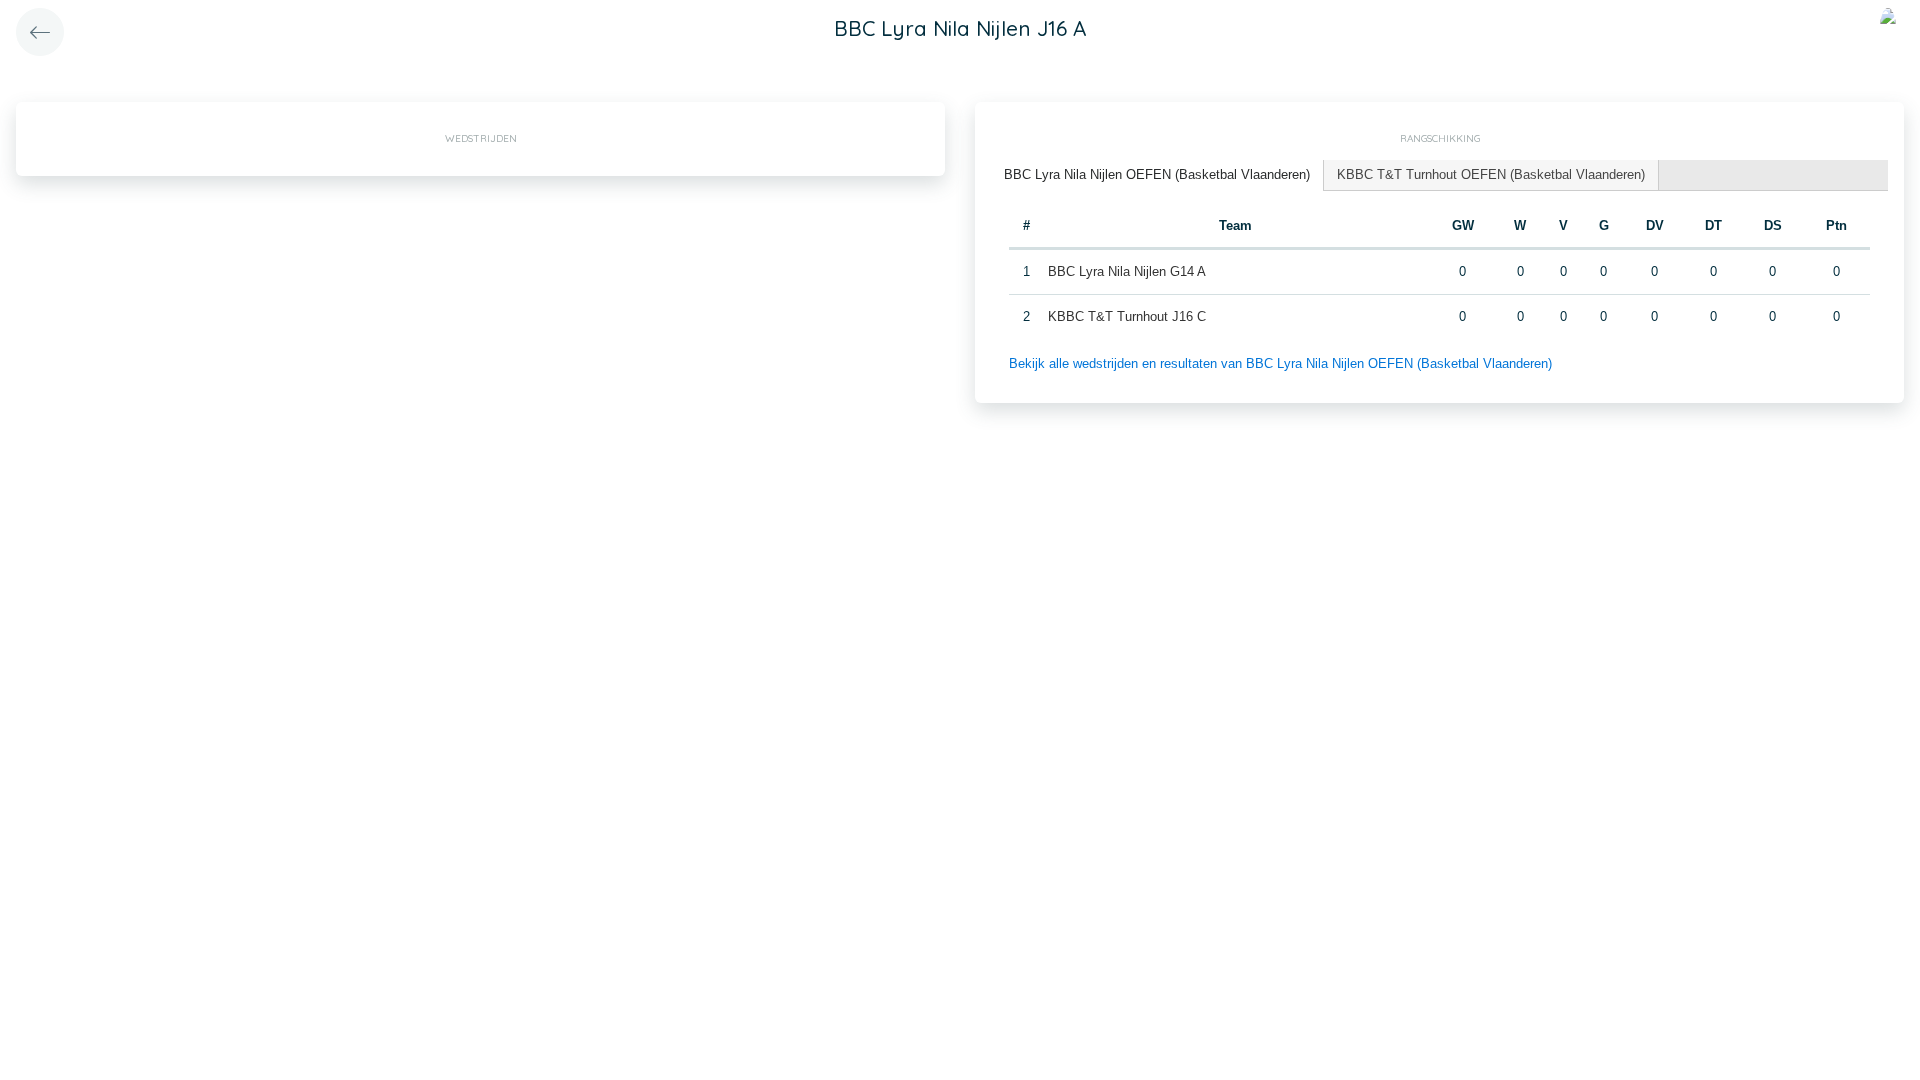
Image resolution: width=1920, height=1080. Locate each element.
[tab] (1157, 175)
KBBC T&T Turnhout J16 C (1127, 316)
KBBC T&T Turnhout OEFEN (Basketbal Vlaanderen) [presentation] (1491, 174)
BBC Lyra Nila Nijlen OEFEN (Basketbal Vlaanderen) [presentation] (1157, 174)
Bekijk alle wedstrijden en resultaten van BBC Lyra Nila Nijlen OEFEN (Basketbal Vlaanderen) (1280, 363)
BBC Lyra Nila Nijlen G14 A (1127, 271)
